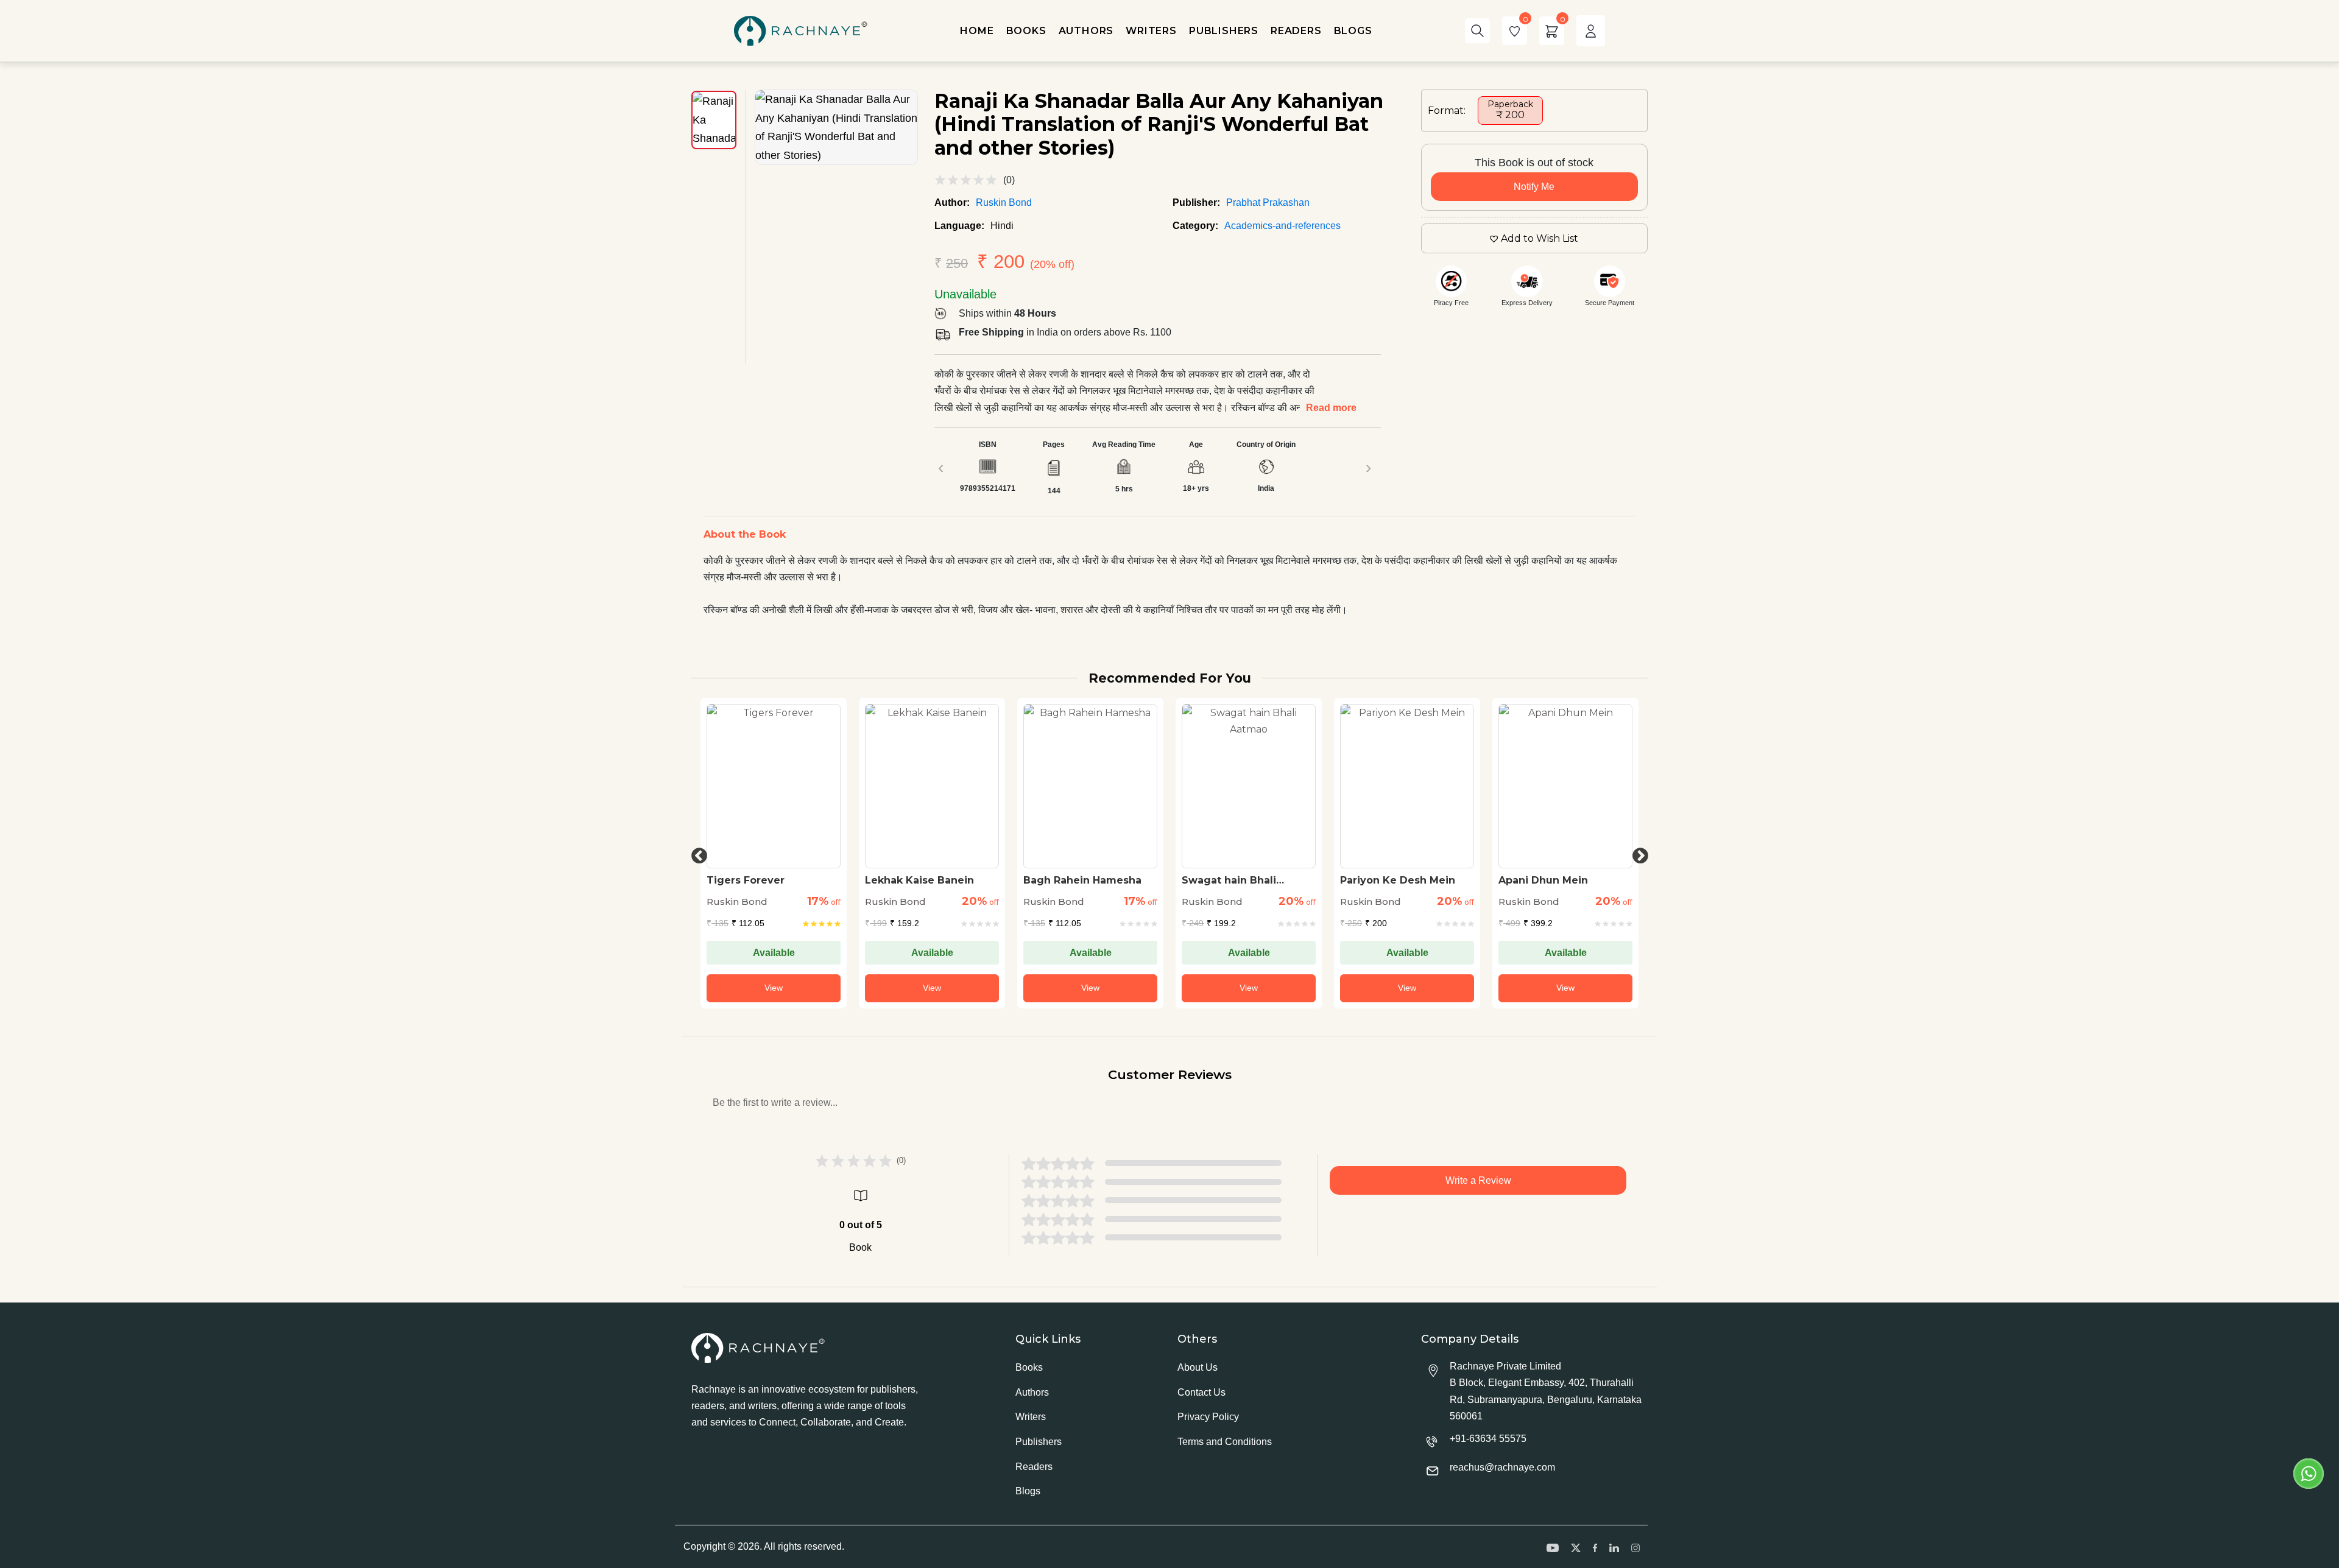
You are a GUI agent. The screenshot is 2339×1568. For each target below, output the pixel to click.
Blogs (1028, 1491)
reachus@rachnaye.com (1502, 1467)
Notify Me (1534, 187)
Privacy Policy (1208, 1417)
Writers (1031, 1417)
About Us (1198, 1367)
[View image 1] (714, 120)
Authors (1032, 1392)
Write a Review (1478, 1180)
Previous (696, 853)
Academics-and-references (1282, 226)
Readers (1034, 1467)
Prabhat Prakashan (1268, 202)
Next (1637, 853)
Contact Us (1201, 1392)
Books (1029, 1367)
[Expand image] (836, 127)
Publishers (1039, 1442)
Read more (1331, 408)
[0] (1515, 31)
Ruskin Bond (1004, 202)
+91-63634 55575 (1488, 1439)
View (774, 988)
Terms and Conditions (1225, 1442)
